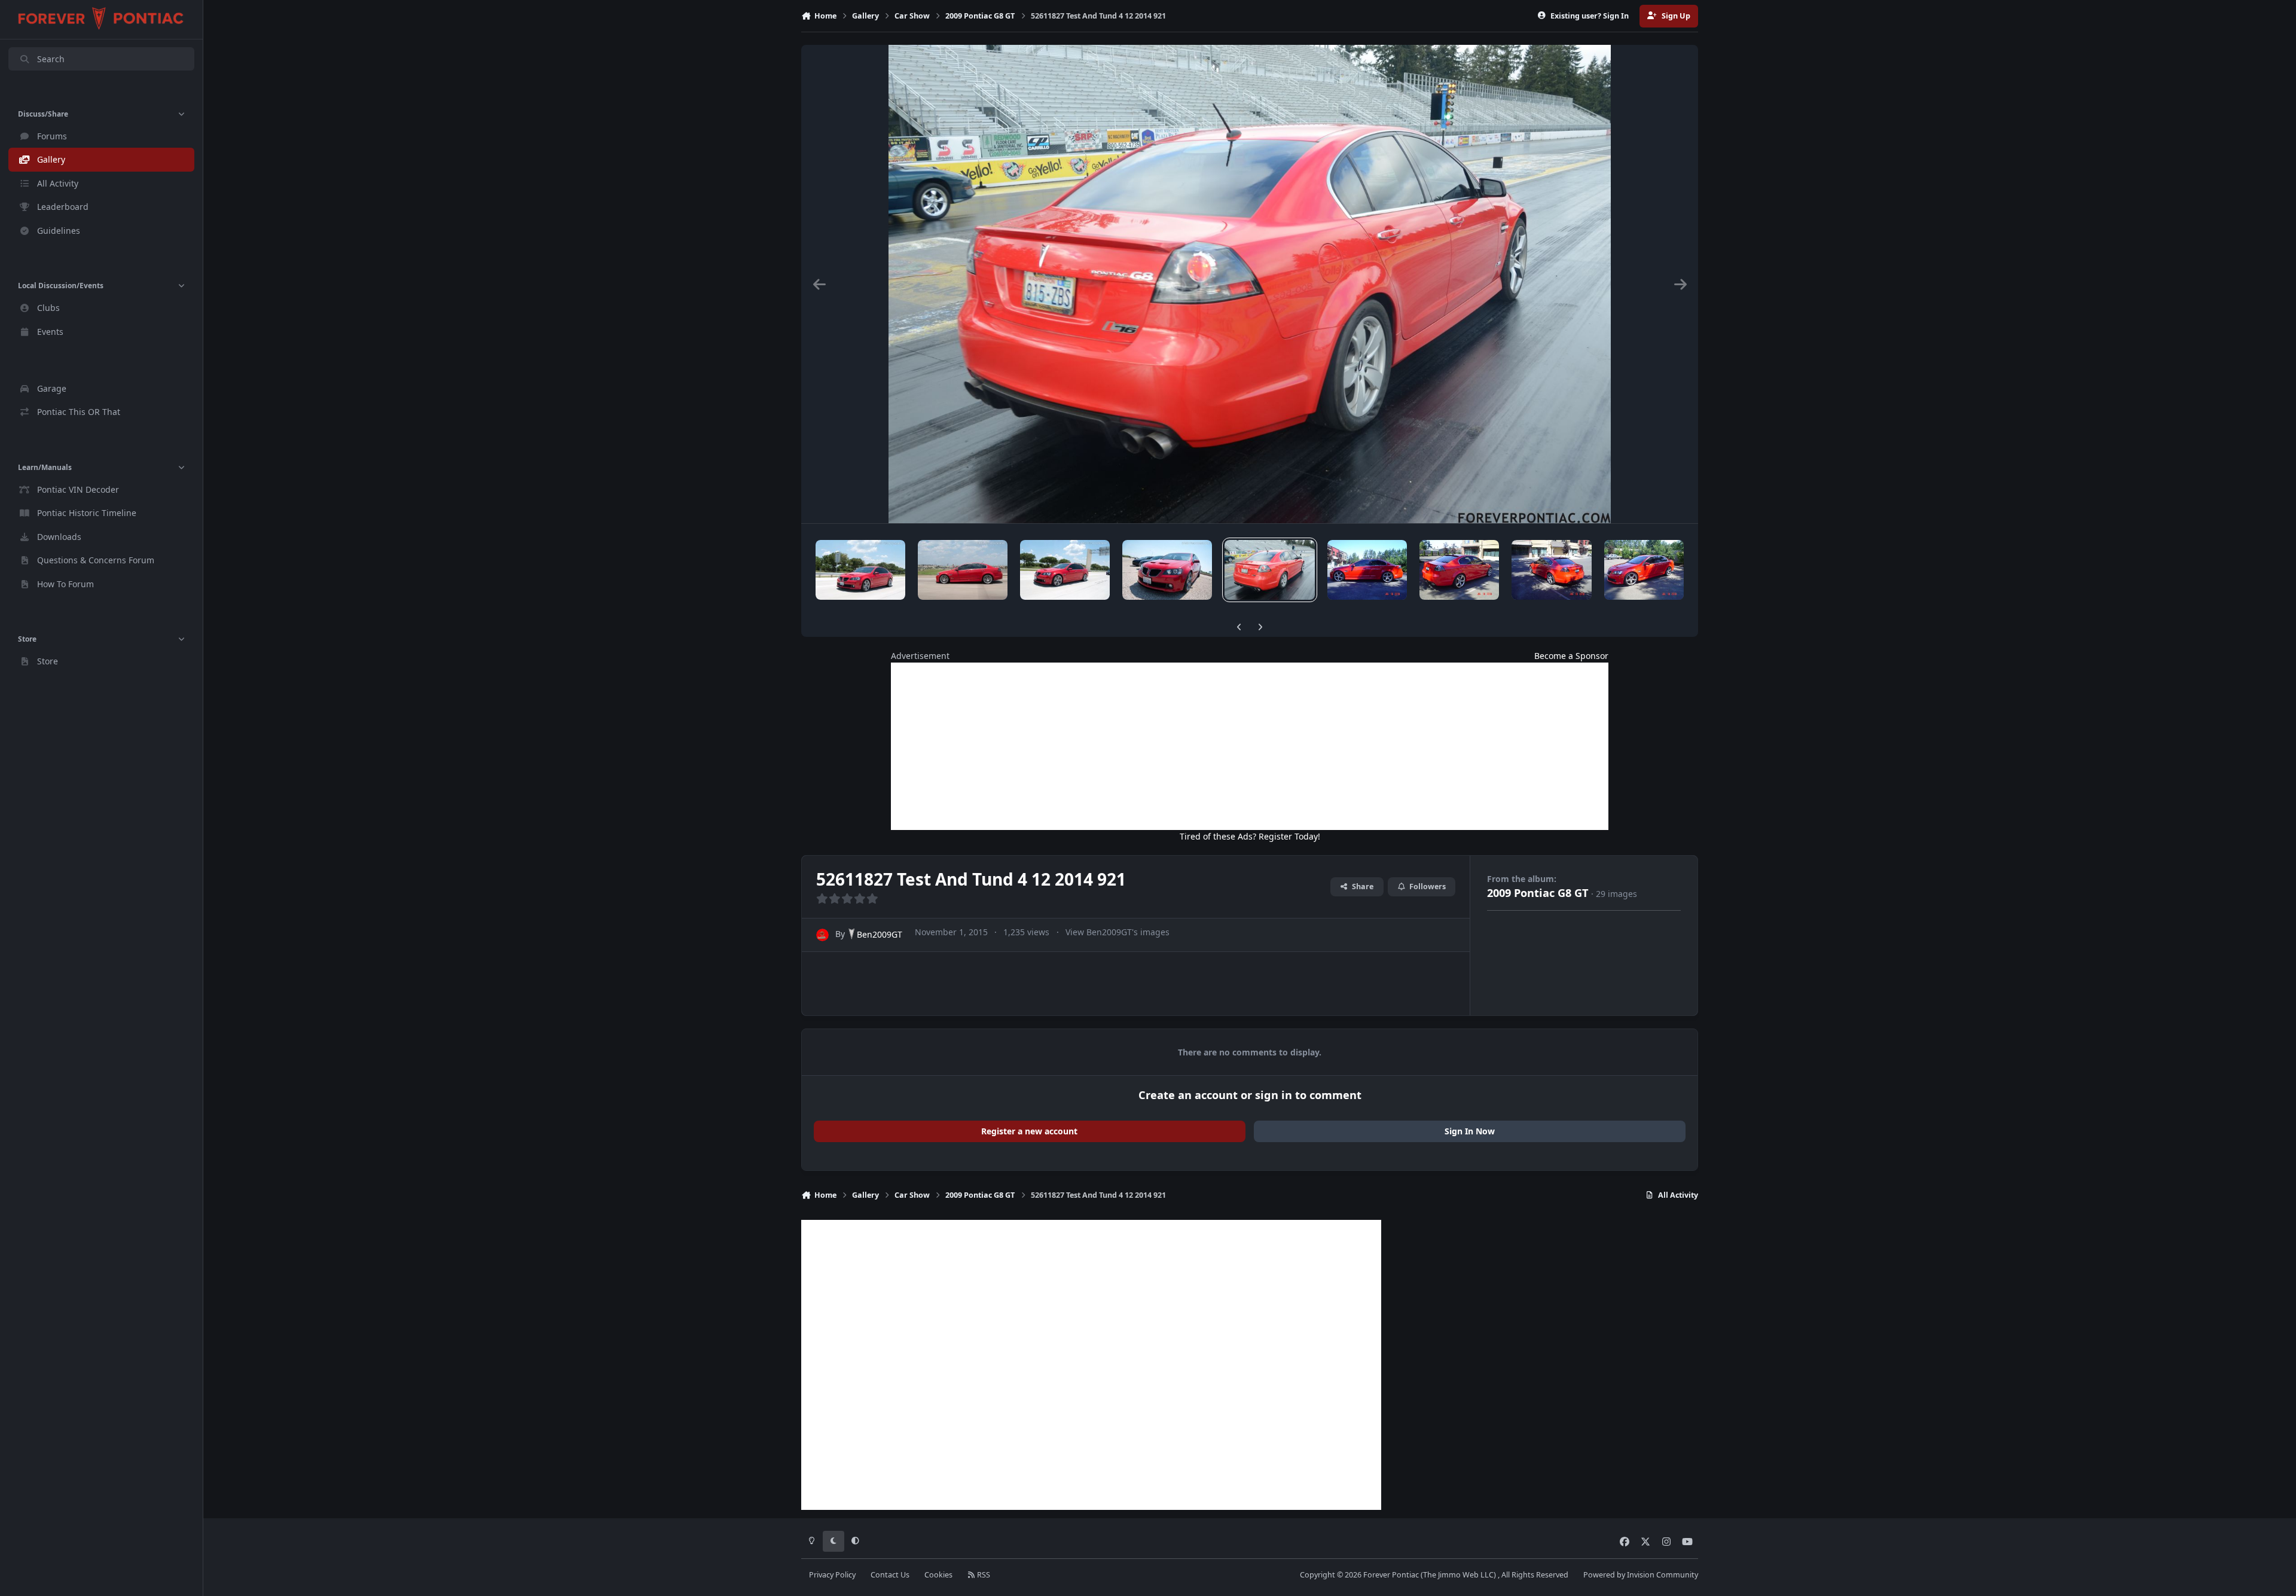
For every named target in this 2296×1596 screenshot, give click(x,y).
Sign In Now (1470, 1131)
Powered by (1641, 1575)
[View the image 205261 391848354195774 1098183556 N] (860, 570)
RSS (983, 1575)
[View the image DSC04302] (1551, 570)
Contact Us (890, 1575)
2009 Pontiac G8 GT (1538, 893)
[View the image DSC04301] (1644, 570)
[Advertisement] (1250, 746)
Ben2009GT (880, 934)
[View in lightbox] (1250, 284)
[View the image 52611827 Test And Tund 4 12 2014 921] (1270, 570)
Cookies (938, 1575)
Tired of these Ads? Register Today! (1250, 836)
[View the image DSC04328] (1367, 570)
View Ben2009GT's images (1118, 932)
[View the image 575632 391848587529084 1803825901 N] (1167, 570)
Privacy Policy (832, 1575)
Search (51, 59)
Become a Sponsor (1571, 656)
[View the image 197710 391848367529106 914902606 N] (1065, 570)
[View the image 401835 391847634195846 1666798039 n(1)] (963, 570)
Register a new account (1029, 1131)
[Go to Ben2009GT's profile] (822, 935)
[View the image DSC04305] (1459, 570)
